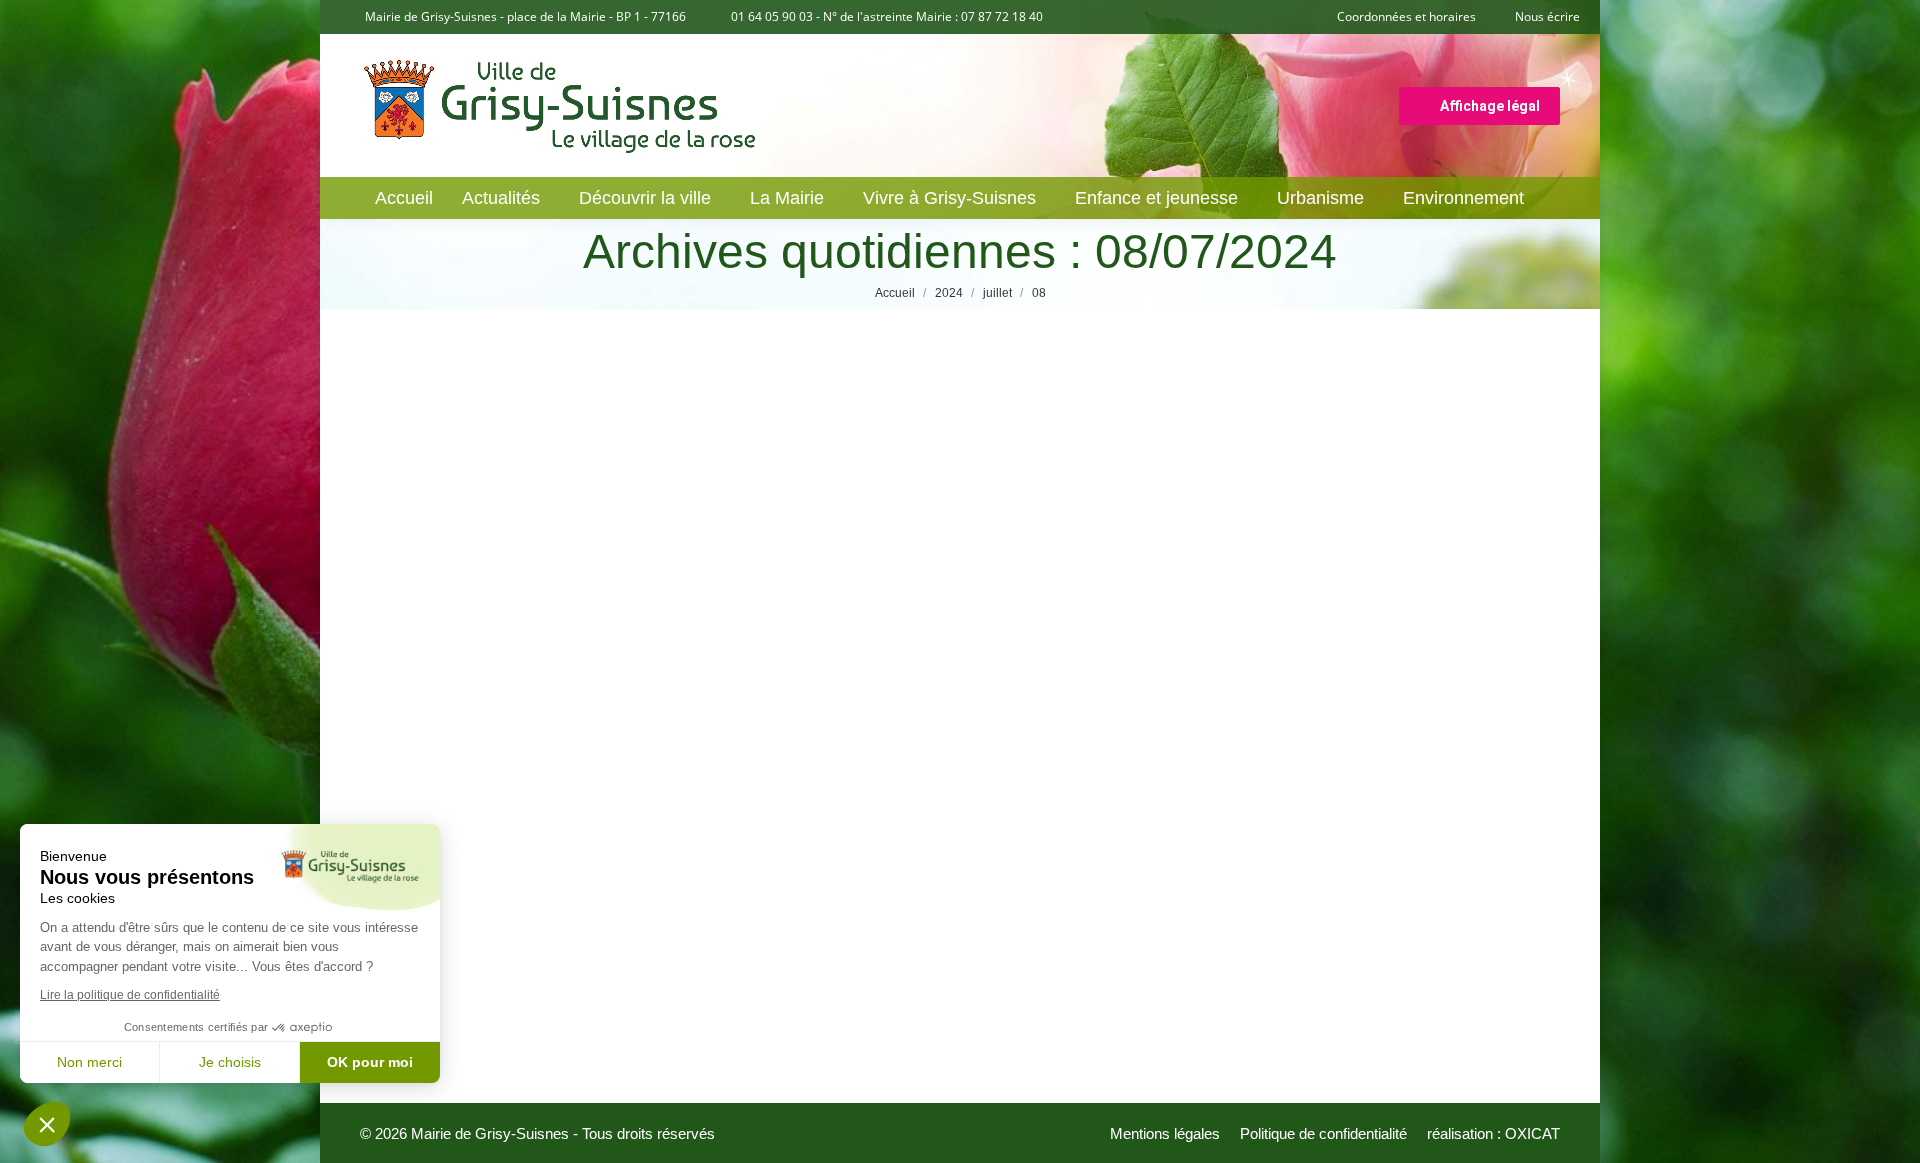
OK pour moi (370, 1062)
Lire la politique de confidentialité (130, 995)
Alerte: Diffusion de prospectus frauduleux (616, 923)
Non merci (89, 1062)
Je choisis (230, 1062)
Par (531, 953)
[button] (47, 1124)
